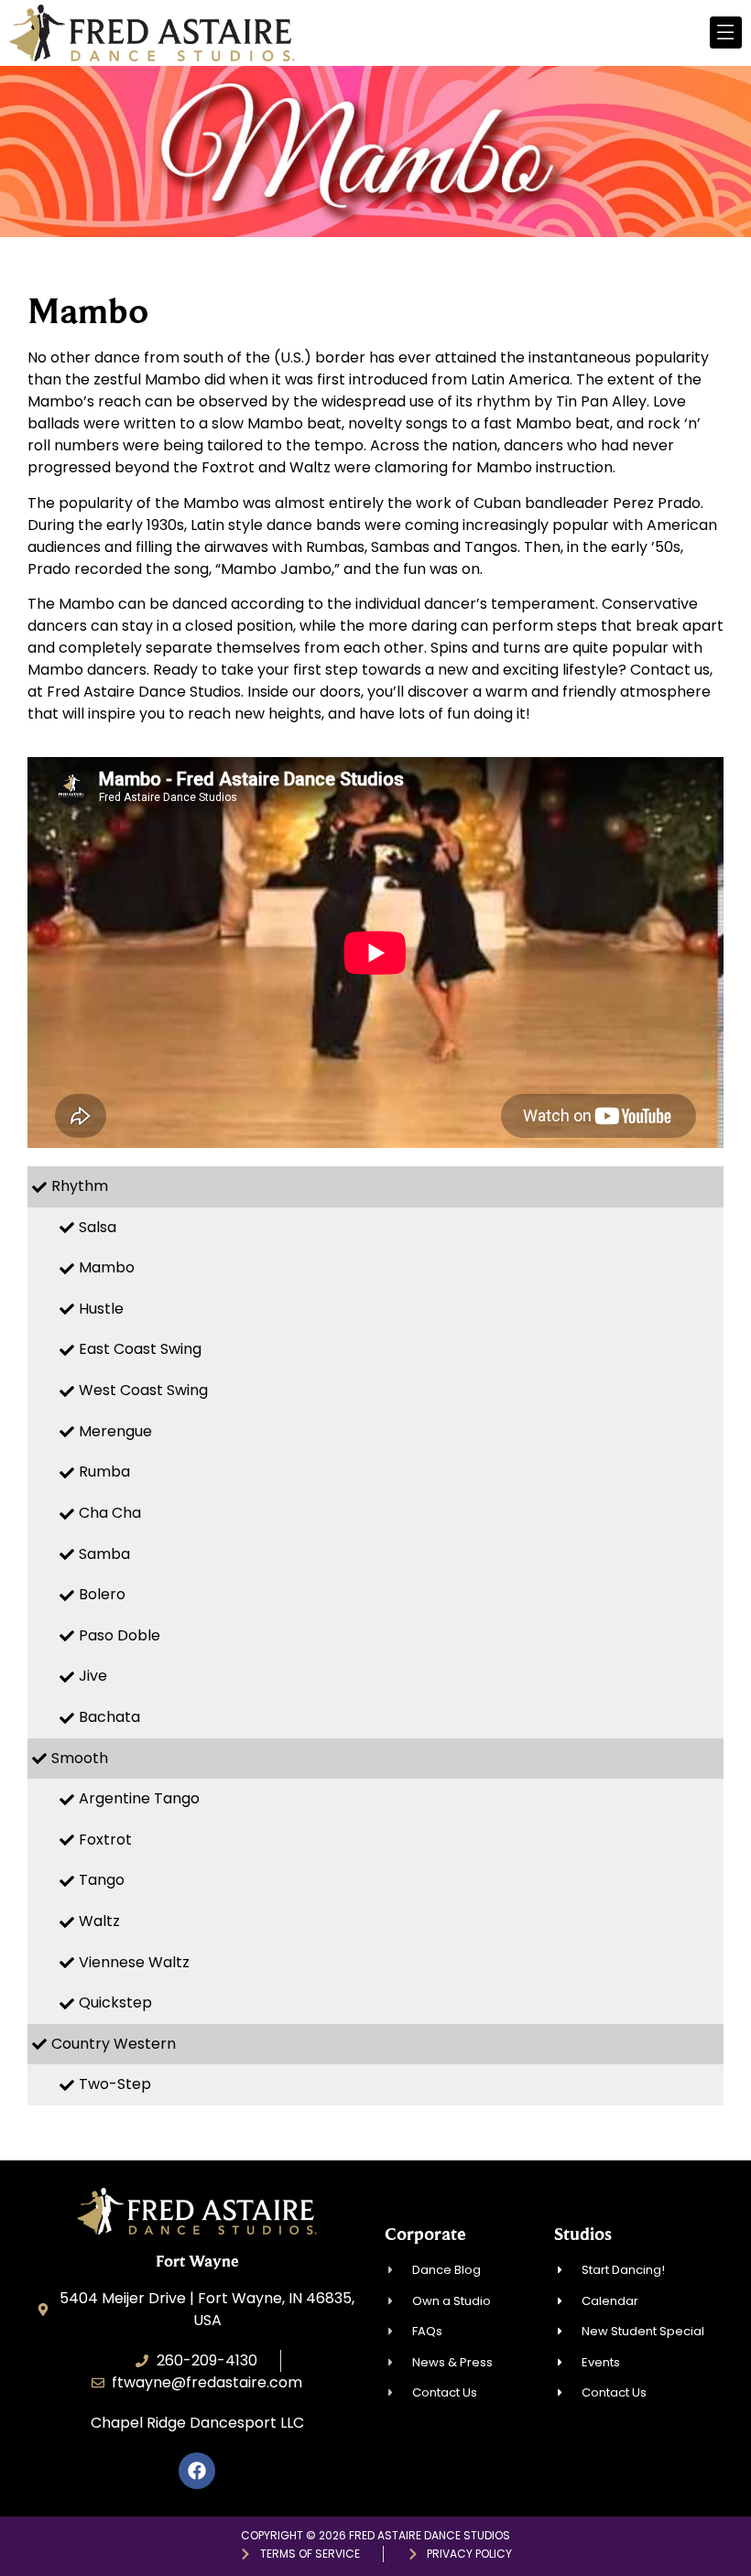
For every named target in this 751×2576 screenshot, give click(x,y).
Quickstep (115, 2002)
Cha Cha (110, 1513)
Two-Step (115, 2084)
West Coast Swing (143, 1390)
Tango (102, 1880)
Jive (93, 1676)
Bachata (109, 1717)
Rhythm (80, 1186)
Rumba (104, 1472)
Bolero (102, 1594)
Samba (104, 1554)
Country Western (114, 2044)
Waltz (99, 1921)
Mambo (107, 1267)
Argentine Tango (139, 1798)
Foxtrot (105, 1840)
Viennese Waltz (134, 1962)
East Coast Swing (140, 1349)
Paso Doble (120, 1635)
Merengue (115, 1431)
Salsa (98, 1227)
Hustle (101, 1309)
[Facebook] (197, 2471)
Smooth (80, 1758)
